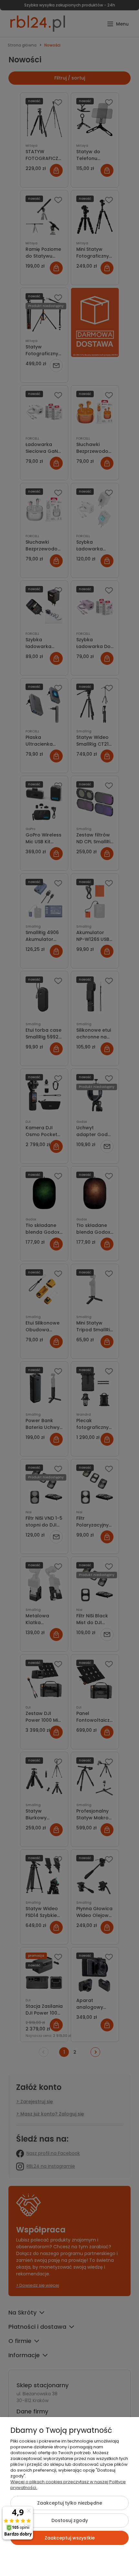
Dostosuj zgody (70, 2520)
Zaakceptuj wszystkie (70, 2538)
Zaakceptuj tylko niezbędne (70, 2503)
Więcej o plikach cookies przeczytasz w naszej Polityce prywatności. (68, 2485)
